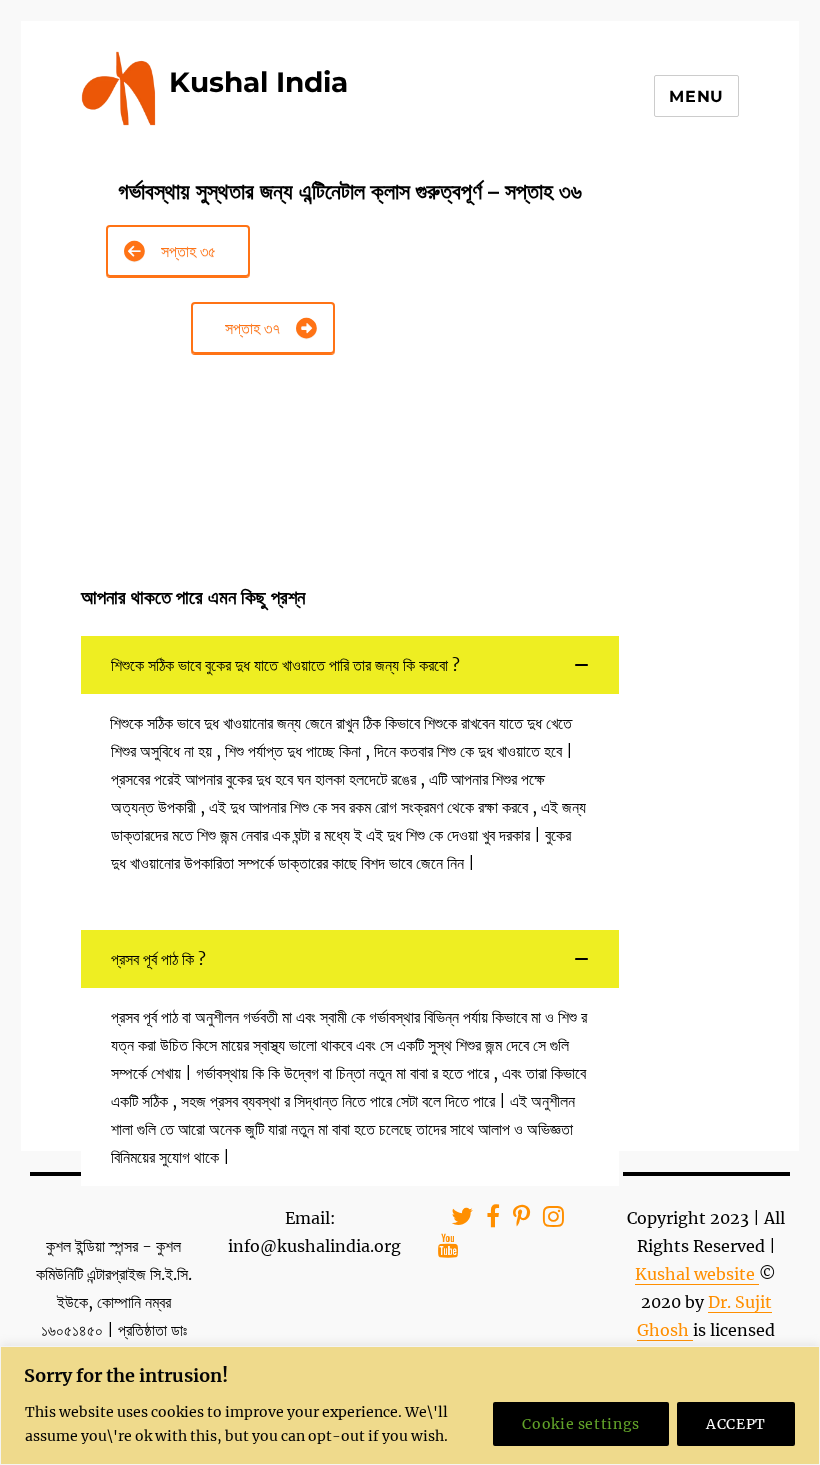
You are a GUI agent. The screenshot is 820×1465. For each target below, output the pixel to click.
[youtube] (442, 1248)
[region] (410, 1405)
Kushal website (697, 1274)
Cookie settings (581, 1424)
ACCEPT (736, 1424)
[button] (350, 665)
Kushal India (258, 82)
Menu (696, 96)
